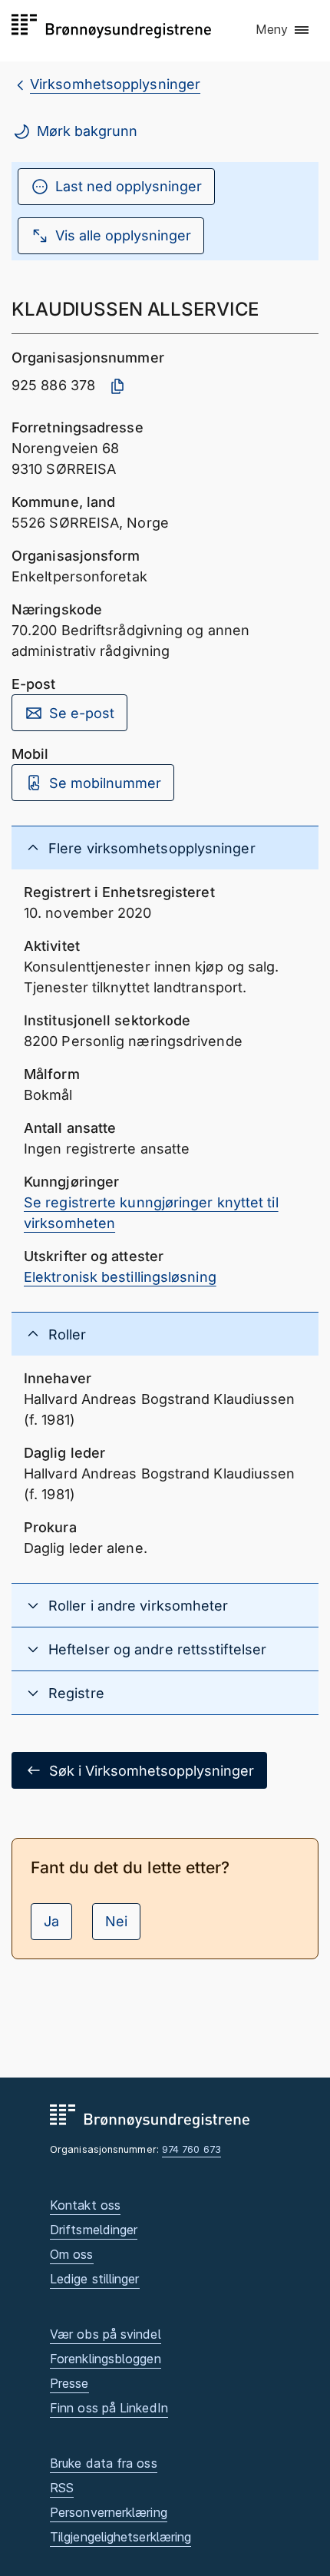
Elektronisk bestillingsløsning (120, 1277)
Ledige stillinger (95, 2279)
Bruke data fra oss (104, 2463)
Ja (51, 1921)
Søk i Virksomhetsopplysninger (152, 1771)
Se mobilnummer (105, 783)
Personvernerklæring (109, 2512)
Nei (116, 1921)
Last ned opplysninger (129, 186)
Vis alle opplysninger (123, 235)
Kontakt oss (85, 2205)
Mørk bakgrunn (87, 131)
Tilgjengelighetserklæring (120, 2537)
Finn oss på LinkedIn (109, 2408)
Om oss (72, 2254)
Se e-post (82, 713)
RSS (62, 2488)
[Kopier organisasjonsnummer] (117, 386)
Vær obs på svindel (106, 2334)
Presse (69, 2383)
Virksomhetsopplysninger (115, 84)
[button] (283, 30)
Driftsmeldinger (94, 2230)
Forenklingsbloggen (106, 2359)
